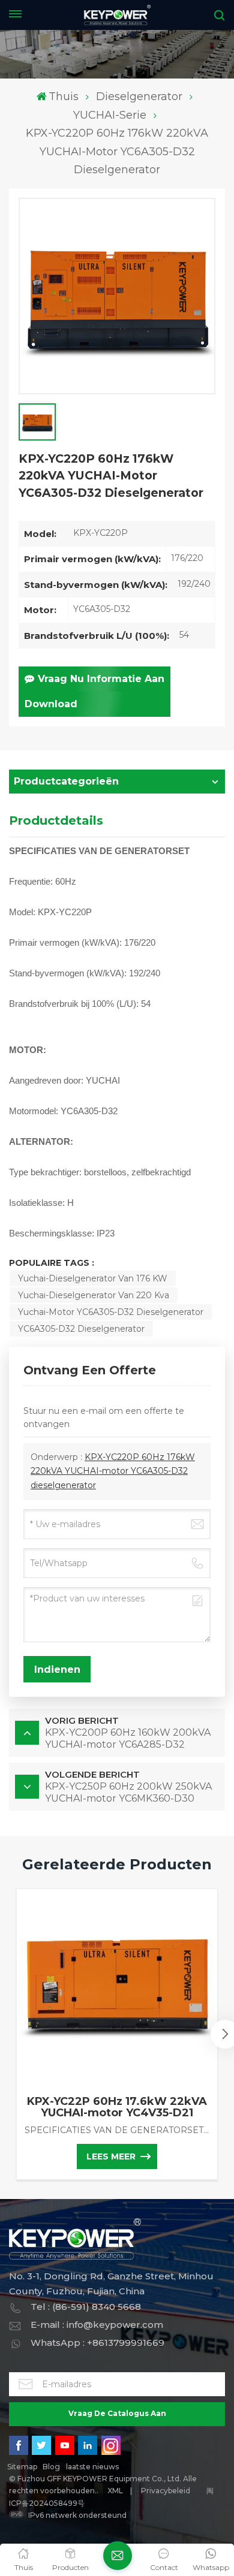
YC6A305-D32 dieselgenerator (81, 1329)
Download (51, 704)
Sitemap (22, 2467)
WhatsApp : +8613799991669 (97, 2343)
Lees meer (111, 2156)
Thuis (64, 96)
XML (115, 2491)
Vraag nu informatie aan (101, 679)
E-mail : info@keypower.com (97, 2325)
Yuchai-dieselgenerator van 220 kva (94, 1295)
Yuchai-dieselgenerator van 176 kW (93, 1278)
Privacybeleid (166, 2491)
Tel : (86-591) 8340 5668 (86, 2307)
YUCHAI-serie (110, 115)
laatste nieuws (92, 2467)
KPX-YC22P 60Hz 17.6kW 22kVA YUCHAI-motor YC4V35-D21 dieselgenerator (117, 2107)
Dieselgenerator (139, 96)
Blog (51, 2467)
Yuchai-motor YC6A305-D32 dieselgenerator (111, 1312)
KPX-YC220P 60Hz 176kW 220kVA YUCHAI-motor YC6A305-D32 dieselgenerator (113, 1471)
